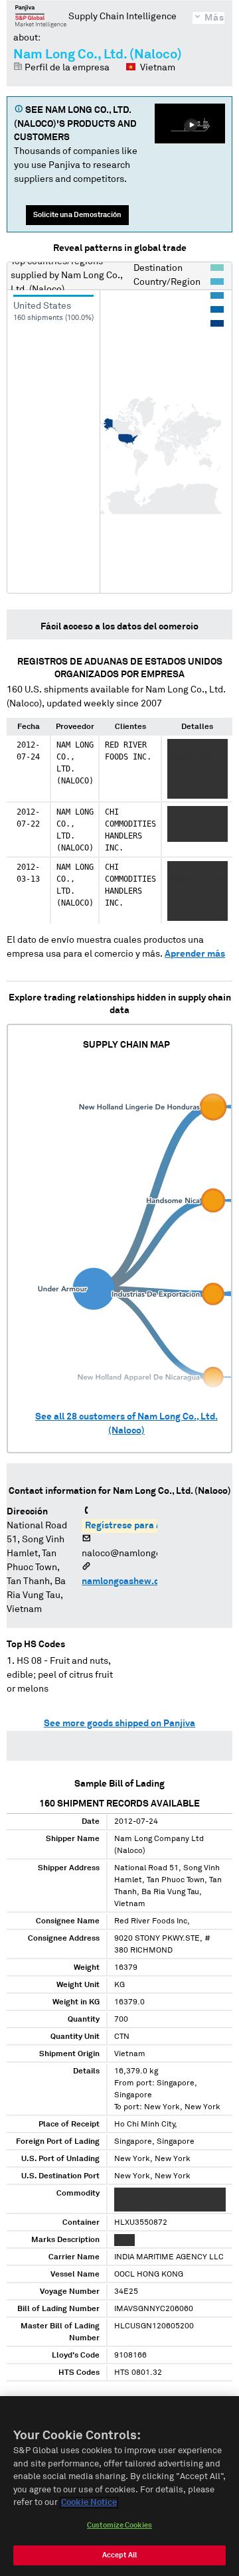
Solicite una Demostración (77, 215)
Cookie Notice (89, 2503)
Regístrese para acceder (138, 1526)
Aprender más (195, 954)
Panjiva (41, 16)
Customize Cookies (119, 2525)
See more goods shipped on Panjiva (119, 1724)
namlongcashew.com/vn (133, 1581)
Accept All (119, 2555)
